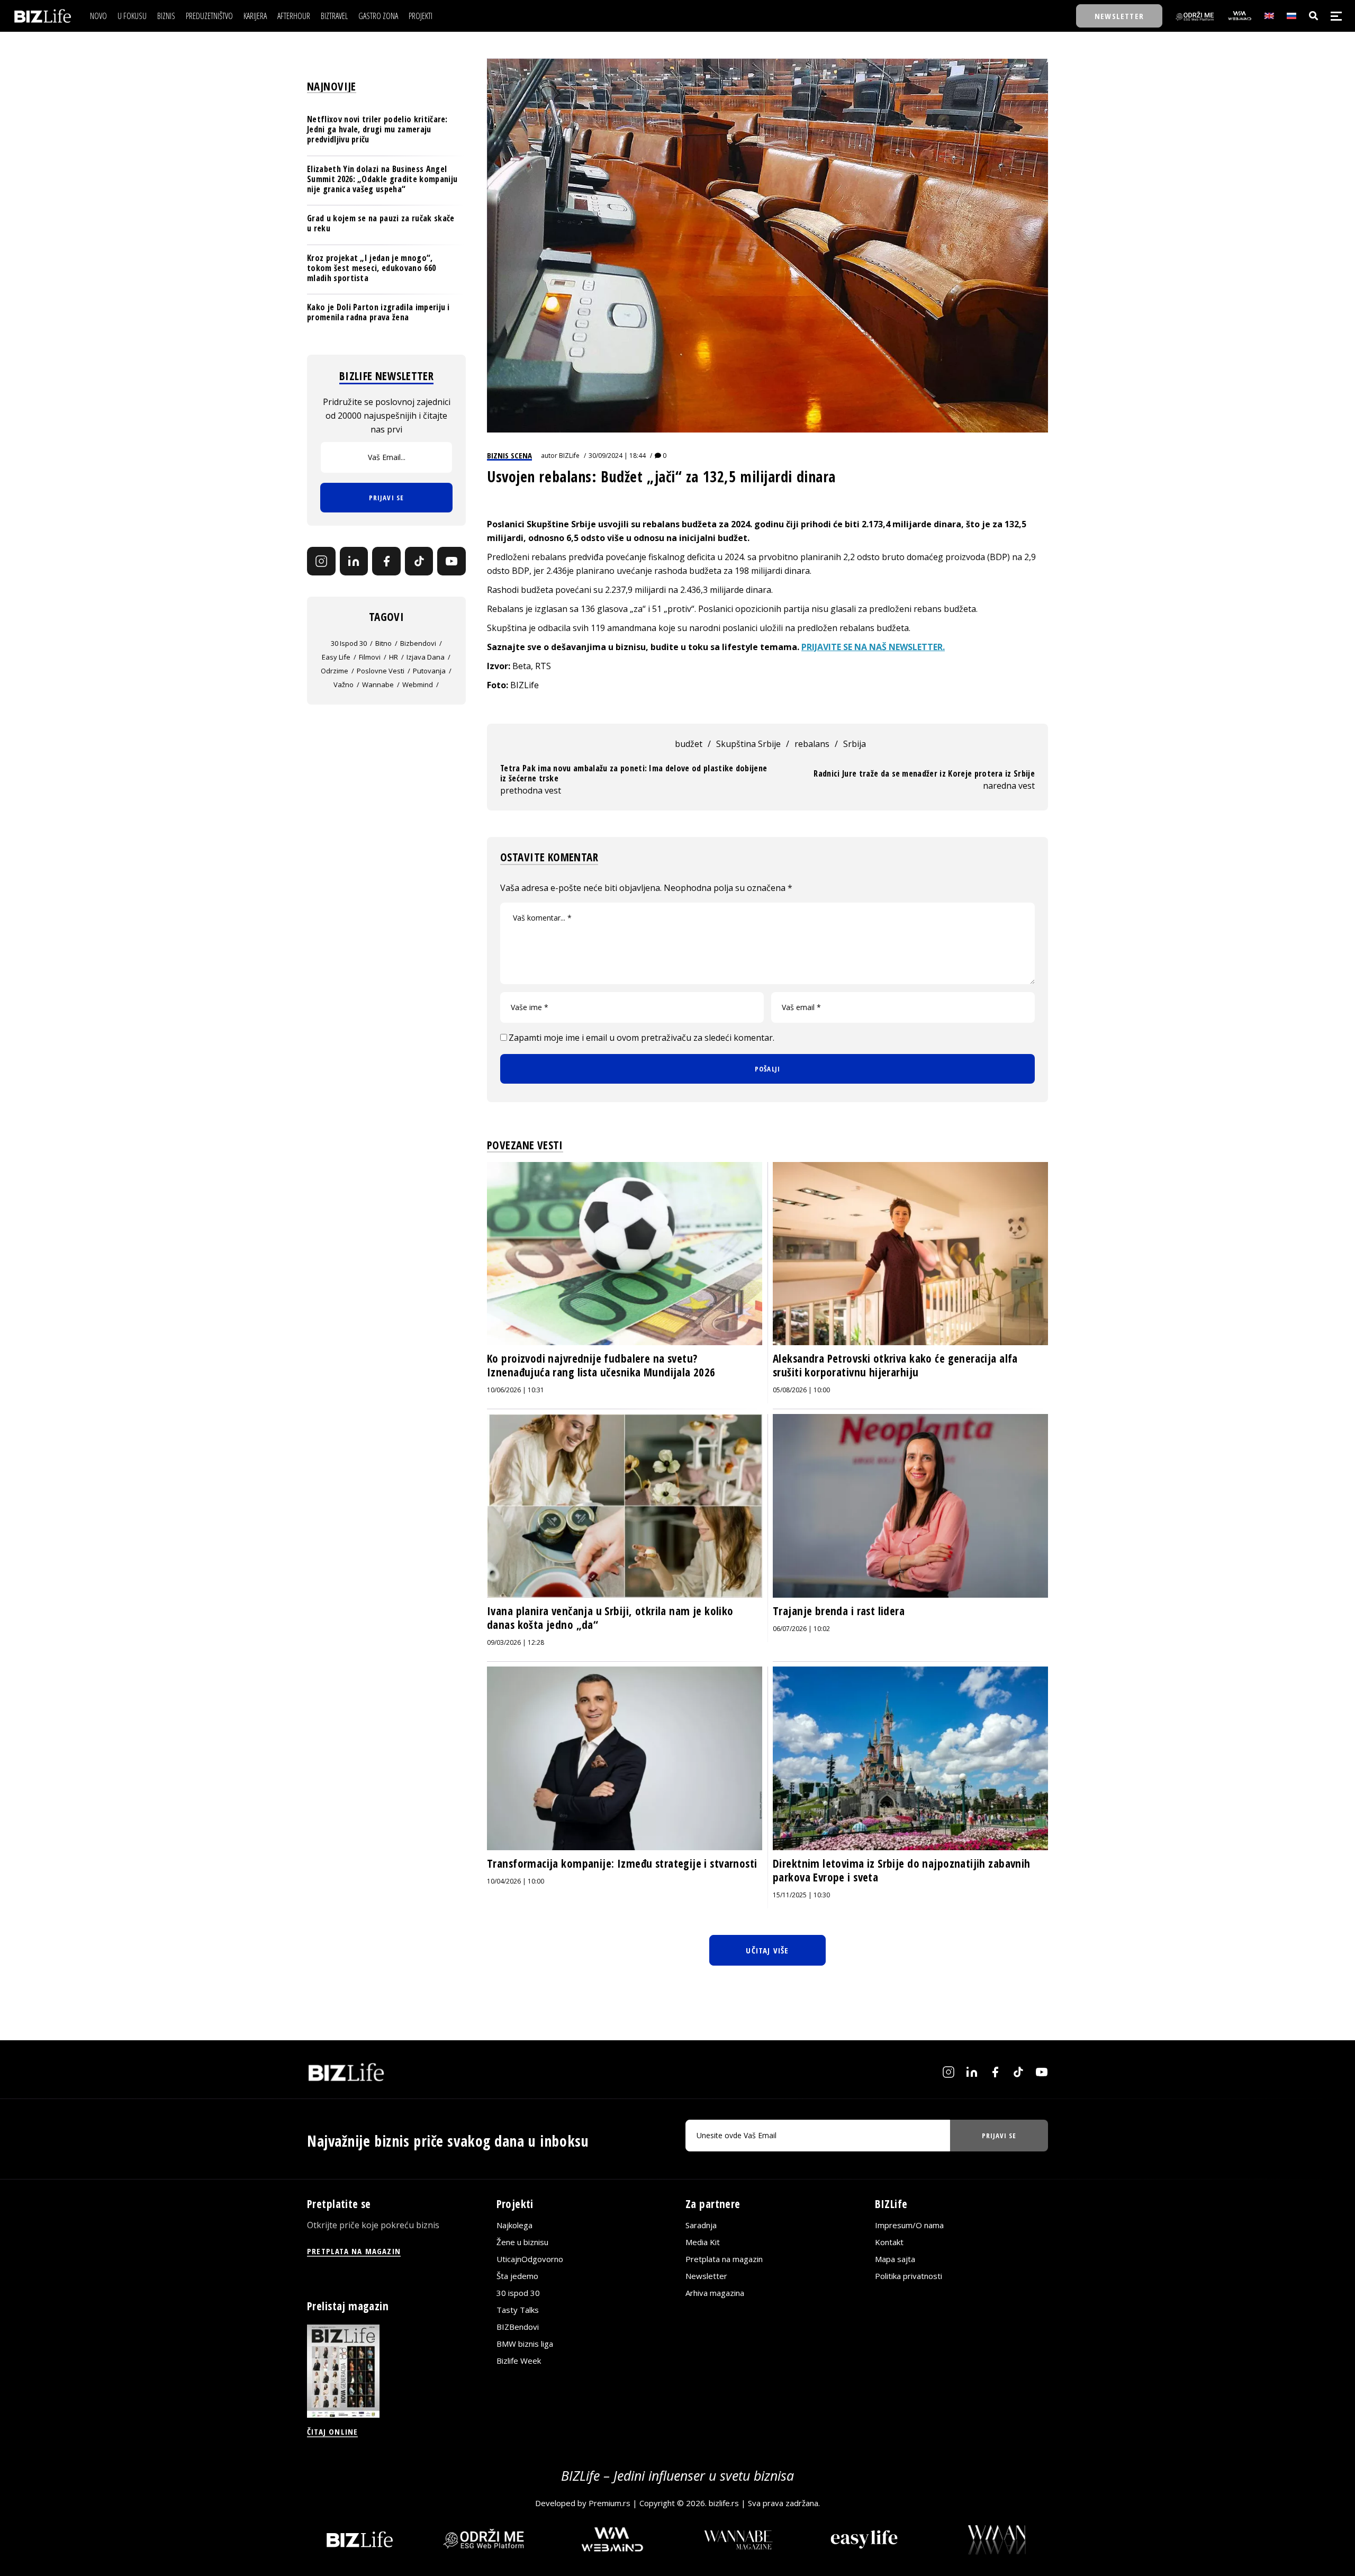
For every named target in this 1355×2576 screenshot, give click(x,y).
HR (394, 657)
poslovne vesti (381, 671)
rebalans (812, 744)
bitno (383, 643)
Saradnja (701, 2225)
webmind (418, 684)
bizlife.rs (724, 2503)
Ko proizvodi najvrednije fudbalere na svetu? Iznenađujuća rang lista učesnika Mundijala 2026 (601, 1365)
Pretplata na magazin (724, 2259)
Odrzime (335, 671)
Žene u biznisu (522, 2242)
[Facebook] (386, 561)
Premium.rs (609, 2503)
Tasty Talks (518, 2310)
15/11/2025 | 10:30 (801, 1895)
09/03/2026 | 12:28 (516, 1642)
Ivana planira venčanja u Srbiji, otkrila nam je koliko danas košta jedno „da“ (610, 1618)
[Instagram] (321, 561)
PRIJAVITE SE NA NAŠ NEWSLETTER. (873, 647)
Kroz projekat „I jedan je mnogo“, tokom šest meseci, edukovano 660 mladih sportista (371, 268)
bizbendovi (418, 643)
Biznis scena (509, 455)
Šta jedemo (517, 2276)
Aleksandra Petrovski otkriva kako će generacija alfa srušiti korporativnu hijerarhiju (895, 1365)
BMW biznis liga (525, 2344)
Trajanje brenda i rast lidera (839, 1611)
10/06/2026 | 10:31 (516, 1390)
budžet (689, 744)
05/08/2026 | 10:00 (801, 1390)
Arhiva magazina (715, 2293)
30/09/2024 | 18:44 (617, 456)
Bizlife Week (519, 2361)
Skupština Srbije (748, 744)
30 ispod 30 (349, 643)
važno (344, 684)
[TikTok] (419, 561)
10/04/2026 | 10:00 (516, 1881)
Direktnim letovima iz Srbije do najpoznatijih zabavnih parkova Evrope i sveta (902, 1870)
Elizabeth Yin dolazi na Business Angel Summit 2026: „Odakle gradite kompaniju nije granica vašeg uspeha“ (382, 179)
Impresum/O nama (909, 2225)
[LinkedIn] (354, 561)
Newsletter (706, 2276)
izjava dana (426, 657)
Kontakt (889, 2242)
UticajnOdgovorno (530, 2259)
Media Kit (703, 2242)
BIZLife (569, 456)
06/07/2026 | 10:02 (801, 1629)
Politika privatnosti (909, 2276)
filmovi (370, 657)
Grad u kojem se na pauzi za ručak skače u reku (381, 223)
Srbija (855, 744)
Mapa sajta (895, 2259)
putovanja (429, 671)
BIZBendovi (518, 2327)
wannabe (378, 684)
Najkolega (514, 2225)
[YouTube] (451, 561)
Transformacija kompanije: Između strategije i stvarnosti (622, 1863)
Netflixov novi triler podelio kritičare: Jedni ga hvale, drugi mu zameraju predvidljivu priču (377, 129)
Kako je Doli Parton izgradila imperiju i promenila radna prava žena (378, 312)
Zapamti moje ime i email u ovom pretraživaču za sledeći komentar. (642, 1038)
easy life (336, 657)
